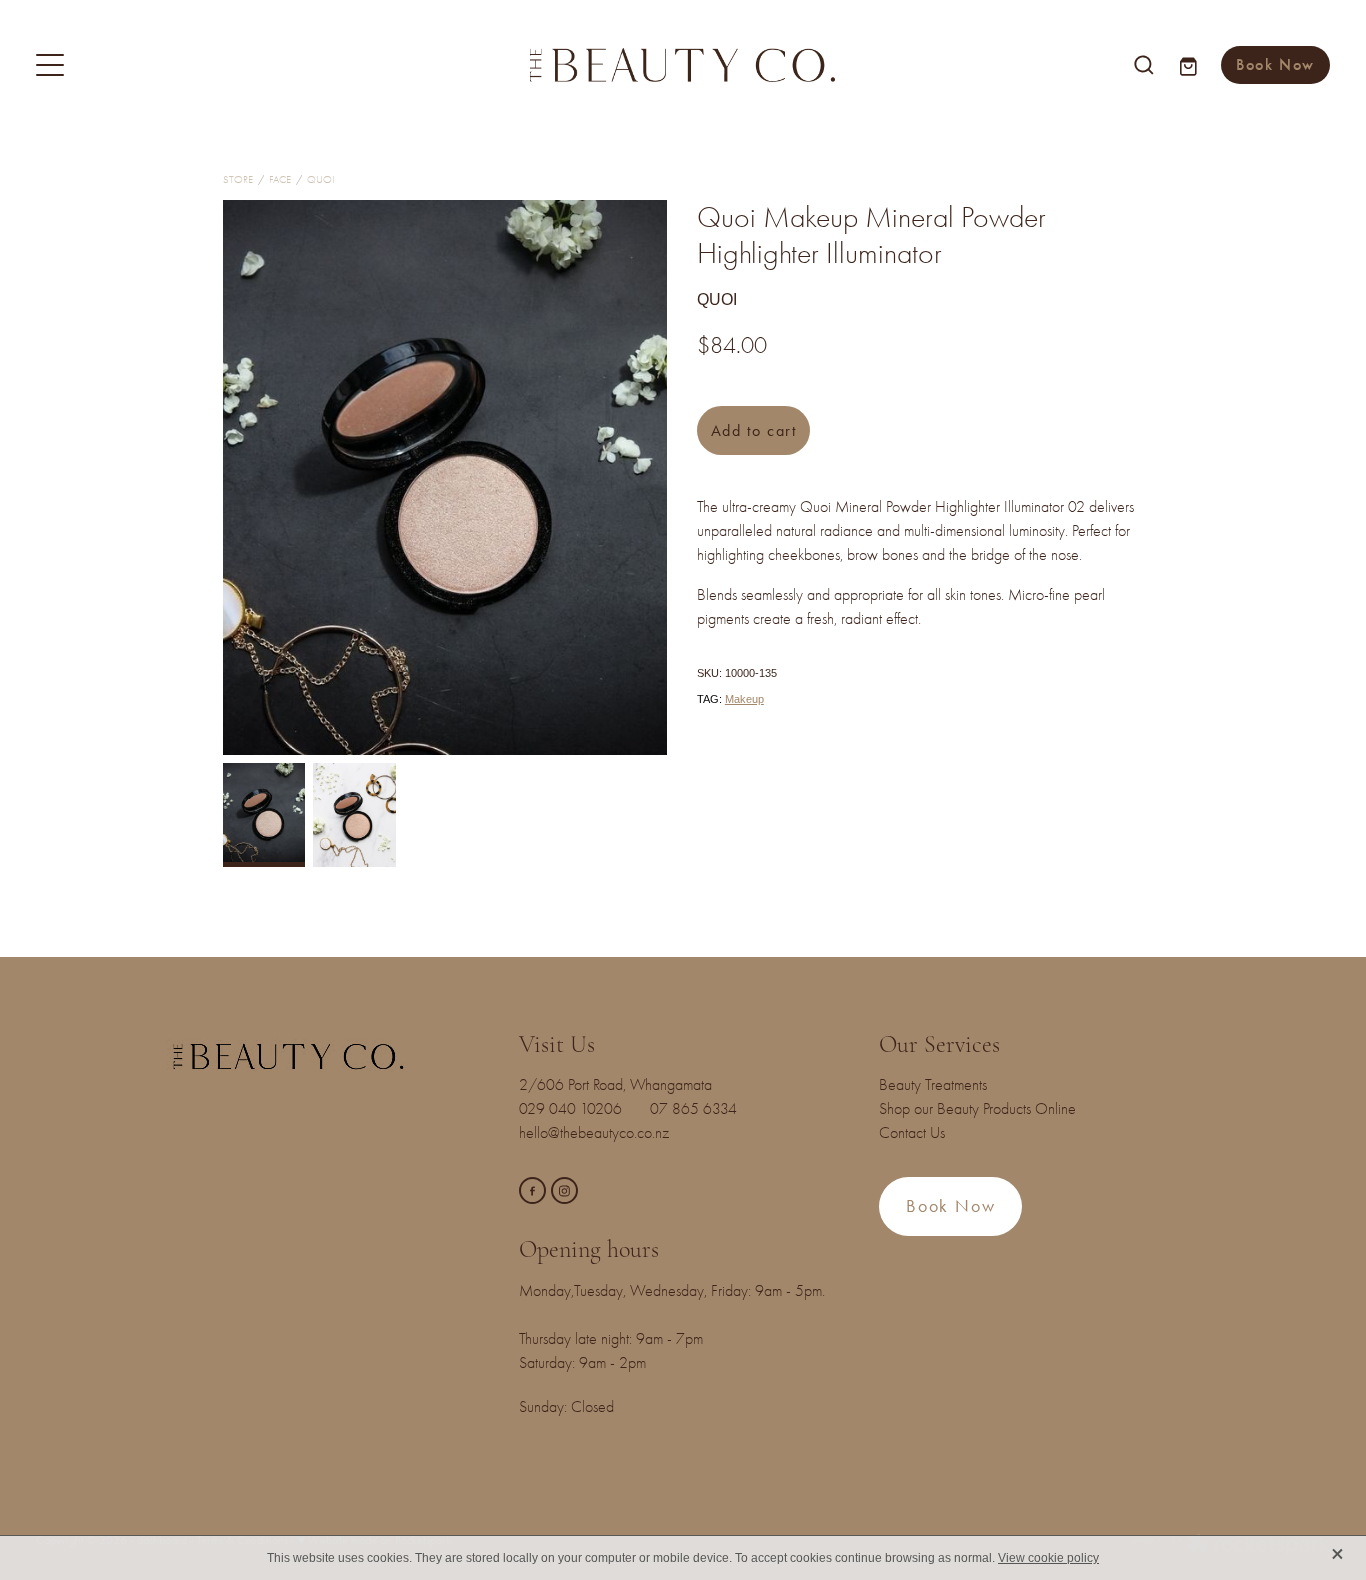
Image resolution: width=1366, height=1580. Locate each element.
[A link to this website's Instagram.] (564, 1190)
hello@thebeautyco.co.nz (594, 1133)
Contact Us (912, 1133)
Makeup (744, 699)
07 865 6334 (705, 1109)
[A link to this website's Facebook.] (532, 1190)
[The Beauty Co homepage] (682, 65)
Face (280, 179)
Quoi (320, 179)
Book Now (1275, 64)
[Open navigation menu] (198, 65)
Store (238, 179)
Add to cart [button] (754, 430)
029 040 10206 (574, 1109)
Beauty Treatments (933, 1085)
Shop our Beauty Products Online (977, 1109)
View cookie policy (1048, 1558)
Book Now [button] (950, 1206)
